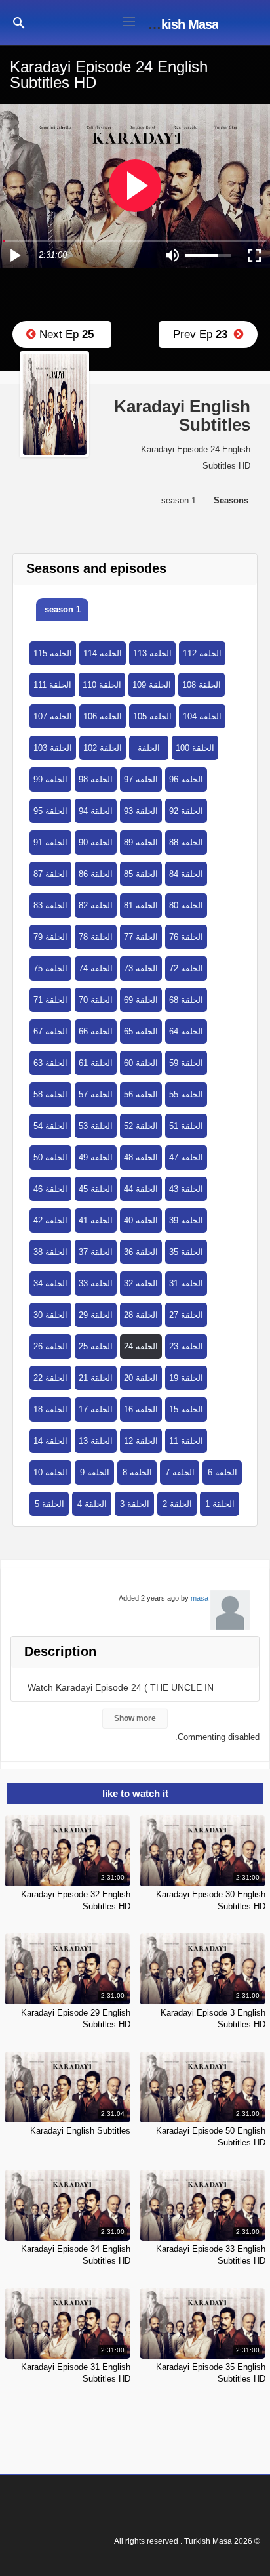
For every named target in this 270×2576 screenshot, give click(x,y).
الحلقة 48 (141, 1157)
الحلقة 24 (141, 1346)
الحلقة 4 (92, 1504)
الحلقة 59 (186, 1063)
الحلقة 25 (96, 1346)
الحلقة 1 (220, 1504)
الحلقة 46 (50, 1189)
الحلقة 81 (141, 905)
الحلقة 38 (50, 1252)
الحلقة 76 (186, 937)
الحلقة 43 (186, 1189)
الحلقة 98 (96, 779)
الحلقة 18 (50, 1409)
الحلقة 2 (177, 1504)
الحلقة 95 (50, 811)
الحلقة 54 (50, 1126)
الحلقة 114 (103, 653)
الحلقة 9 (95, 1472)
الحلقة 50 (50, 1157)
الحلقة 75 (50, 968)
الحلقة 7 (180, 1472)
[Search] (19, 22)
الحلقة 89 (141, 842)
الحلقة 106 (103, 716)
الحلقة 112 (202, 653)
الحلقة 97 (141, 779)
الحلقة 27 (186, 1315)
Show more (135, 1718)
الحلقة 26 (50, 1346)
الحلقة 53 (96, 1126)
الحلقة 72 (186, 968)
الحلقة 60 (141, 1063)
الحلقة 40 (141, 1220)
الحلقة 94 (96, 811)
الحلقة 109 (152, 685)
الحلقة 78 (96, 937)
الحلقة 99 (50, 779)
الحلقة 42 (50, 1220)
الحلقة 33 (96, 1283)
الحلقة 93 (141, 811)
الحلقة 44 (141, 1189)
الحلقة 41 (96, 1220)
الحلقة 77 (141, 937)
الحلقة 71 (50, 1000)
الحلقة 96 (186, 779)
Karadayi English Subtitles (80, 2131)
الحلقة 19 (186, 1378)
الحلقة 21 (96, 1378)
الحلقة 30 (50, 1315)
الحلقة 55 (186, 1094)
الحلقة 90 (96, 842)
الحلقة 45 (96, 1189)
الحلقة (149, 748)
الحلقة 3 (135, 1504)
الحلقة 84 (186, 874)
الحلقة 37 (96, 1252)
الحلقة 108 (202, 685)
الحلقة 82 (96, 905)
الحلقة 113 (152, 653)
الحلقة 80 (186, 905)
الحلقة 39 (186, 1220)
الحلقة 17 (96, 1409)
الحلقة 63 (50, 1063)
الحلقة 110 (102, 685)
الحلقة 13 (96, 1441)
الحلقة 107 (53, 716)
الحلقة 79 (50, 937)
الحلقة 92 (186, 811)
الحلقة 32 (141, 1283)
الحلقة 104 (202, 716)
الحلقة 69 (141, 1000)
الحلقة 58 (50, 1094)
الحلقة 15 (186, 1409)
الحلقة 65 (141, 1031)
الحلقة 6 (222, 1472)
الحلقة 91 (50, 842)
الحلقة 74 (96, 968)
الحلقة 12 (141, 1441)
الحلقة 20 (141, 1378)
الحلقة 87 (50, 874)
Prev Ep (203, 334)
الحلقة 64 (186, 1031)
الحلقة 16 (141, 1409)
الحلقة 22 (50, 1378)
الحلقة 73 (141, 968)
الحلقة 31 (186, 1283)
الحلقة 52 (141, 1126)
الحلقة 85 (141, 874)
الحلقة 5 (49, 1504)
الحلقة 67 (50, 1031)
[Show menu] (129, 20)
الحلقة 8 (137, 1472)
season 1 (63, 609)
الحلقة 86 (96, 874)
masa (200, 1598)
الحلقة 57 (96, 1094)
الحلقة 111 (52, 685)
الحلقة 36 (141, 1252)
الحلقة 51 (186, 1126)
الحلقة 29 (96, 1315)
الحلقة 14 (50, 1441)
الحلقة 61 (96, 1063)
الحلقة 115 (53, 653)
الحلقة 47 (186, 1157)
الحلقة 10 (50, 1472)
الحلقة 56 (141, 1094)
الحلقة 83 (50, 905)
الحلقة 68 (186, 1000)
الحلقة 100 (195, 748)
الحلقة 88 (186, 842)
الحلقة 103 (53, 748)
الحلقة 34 (50, 1283)
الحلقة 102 (103, 748)
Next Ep (65, 334)
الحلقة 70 (96, 1000)
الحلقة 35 (186, 1252)
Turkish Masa (181, 24)
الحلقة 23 (186, 1346)
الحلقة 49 (96, 1157)
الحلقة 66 (96, 1031)
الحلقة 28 (141, 1315)
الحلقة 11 (186, 1441)
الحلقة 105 (152, 716)
